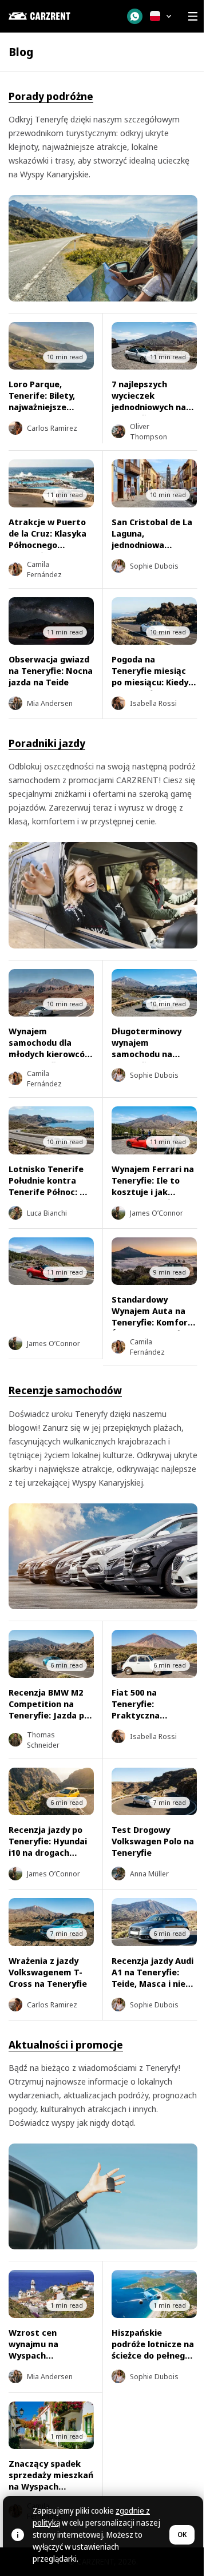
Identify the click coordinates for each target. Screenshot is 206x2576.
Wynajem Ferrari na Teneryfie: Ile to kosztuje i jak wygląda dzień (153, 1186)
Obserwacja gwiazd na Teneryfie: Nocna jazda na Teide (51, 670)
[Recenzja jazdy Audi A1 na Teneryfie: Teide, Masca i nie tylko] (154, 1922)
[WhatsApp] (135, 16)
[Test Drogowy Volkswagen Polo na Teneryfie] (154, 1792)
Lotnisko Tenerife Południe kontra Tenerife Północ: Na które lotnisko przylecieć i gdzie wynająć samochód (50, 1197)
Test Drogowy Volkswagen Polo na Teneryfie (153, 1841)
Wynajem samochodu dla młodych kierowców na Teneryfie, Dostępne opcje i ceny (50, 1059)
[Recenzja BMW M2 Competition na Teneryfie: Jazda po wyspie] (51, 1654)
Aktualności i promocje (66, 2045)
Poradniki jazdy (47, 743)
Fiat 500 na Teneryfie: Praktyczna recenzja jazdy (142, 1709)
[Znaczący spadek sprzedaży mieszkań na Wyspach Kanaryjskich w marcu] (51, 2426)
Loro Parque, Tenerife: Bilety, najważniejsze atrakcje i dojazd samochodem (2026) (50, 407)
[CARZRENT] (61, 16)
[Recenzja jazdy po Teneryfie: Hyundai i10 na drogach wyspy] (51, 1792)
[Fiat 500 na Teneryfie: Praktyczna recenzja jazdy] (154, 1654)
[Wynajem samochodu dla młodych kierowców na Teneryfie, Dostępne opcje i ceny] (51, 993)
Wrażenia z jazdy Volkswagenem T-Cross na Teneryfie (48, 1972)
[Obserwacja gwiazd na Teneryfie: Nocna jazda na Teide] (51, 621)
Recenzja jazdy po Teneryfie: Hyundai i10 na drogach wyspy (48, 1847)
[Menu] (193, 16)
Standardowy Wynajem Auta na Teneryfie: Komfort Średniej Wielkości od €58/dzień (152, 1322)
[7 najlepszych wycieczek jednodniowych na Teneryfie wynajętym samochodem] (154, 346)
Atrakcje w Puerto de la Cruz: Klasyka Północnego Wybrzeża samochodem (47, 545)
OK (182, 2535)
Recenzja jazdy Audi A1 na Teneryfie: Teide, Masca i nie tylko (152, 1978)
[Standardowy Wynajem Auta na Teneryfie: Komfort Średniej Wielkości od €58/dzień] (154, 1261)
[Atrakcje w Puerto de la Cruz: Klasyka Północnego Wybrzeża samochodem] (51, 483)
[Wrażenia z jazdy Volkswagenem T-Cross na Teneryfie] (51, 1922)
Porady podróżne (51, 96)
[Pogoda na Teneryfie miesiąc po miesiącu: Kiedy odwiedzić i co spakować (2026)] (154, 621)
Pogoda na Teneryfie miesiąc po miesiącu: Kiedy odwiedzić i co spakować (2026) (150, 682)
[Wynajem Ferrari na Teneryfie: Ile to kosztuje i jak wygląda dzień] (154, 1130)
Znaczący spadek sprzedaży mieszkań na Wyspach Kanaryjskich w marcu (51, 2486)
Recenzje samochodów (65, 1390)
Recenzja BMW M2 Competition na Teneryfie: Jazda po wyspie (49, 1709)
